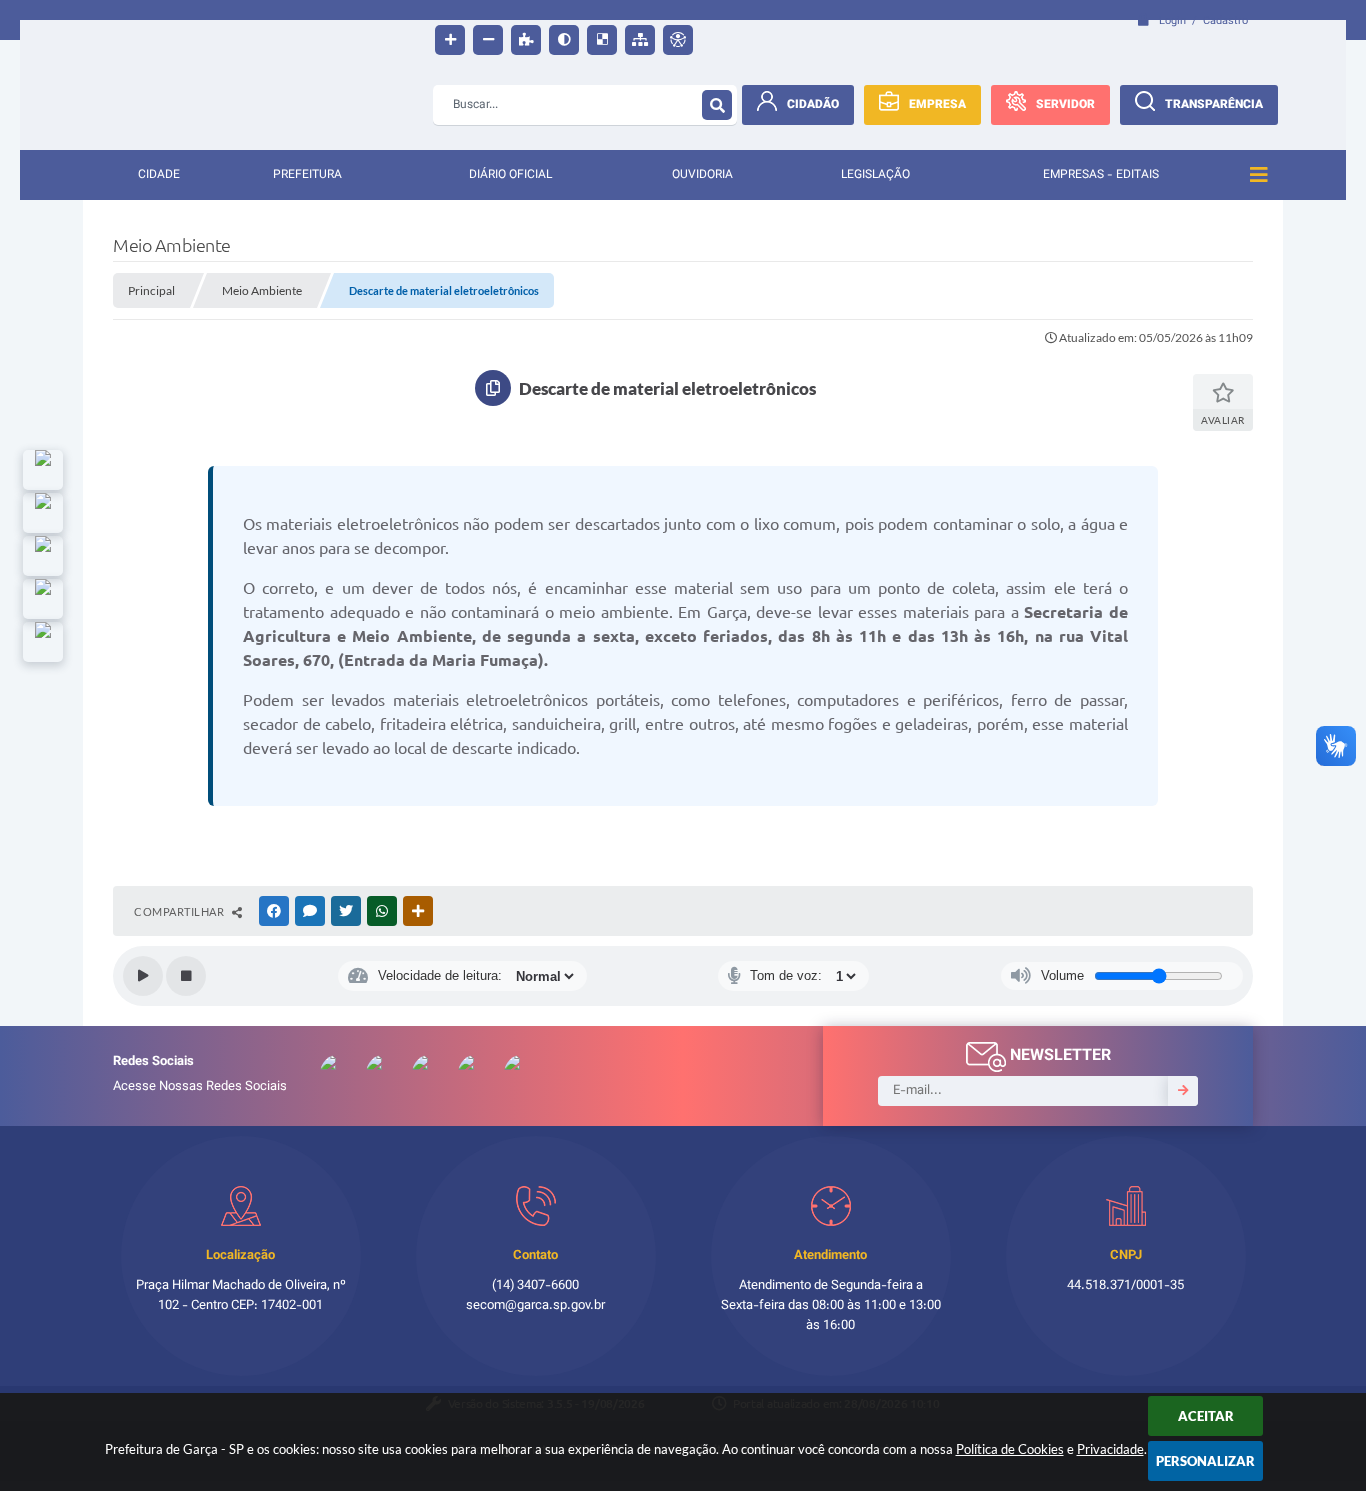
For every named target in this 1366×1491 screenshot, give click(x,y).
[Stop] (186, 976)
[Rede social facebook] (43, 642)
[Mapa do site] (640, 40)
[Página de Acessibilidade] (678, 40)
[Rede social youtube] (43, 556)
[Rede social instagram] (43, 599)
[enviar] (1183, 1091)
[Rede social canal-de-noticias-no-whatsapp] (43, 513)
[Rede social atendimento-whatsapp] (43, 470)
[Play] (143, 976)
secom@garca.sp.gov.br (535, 1306)
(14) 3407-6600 (535, 1286)
